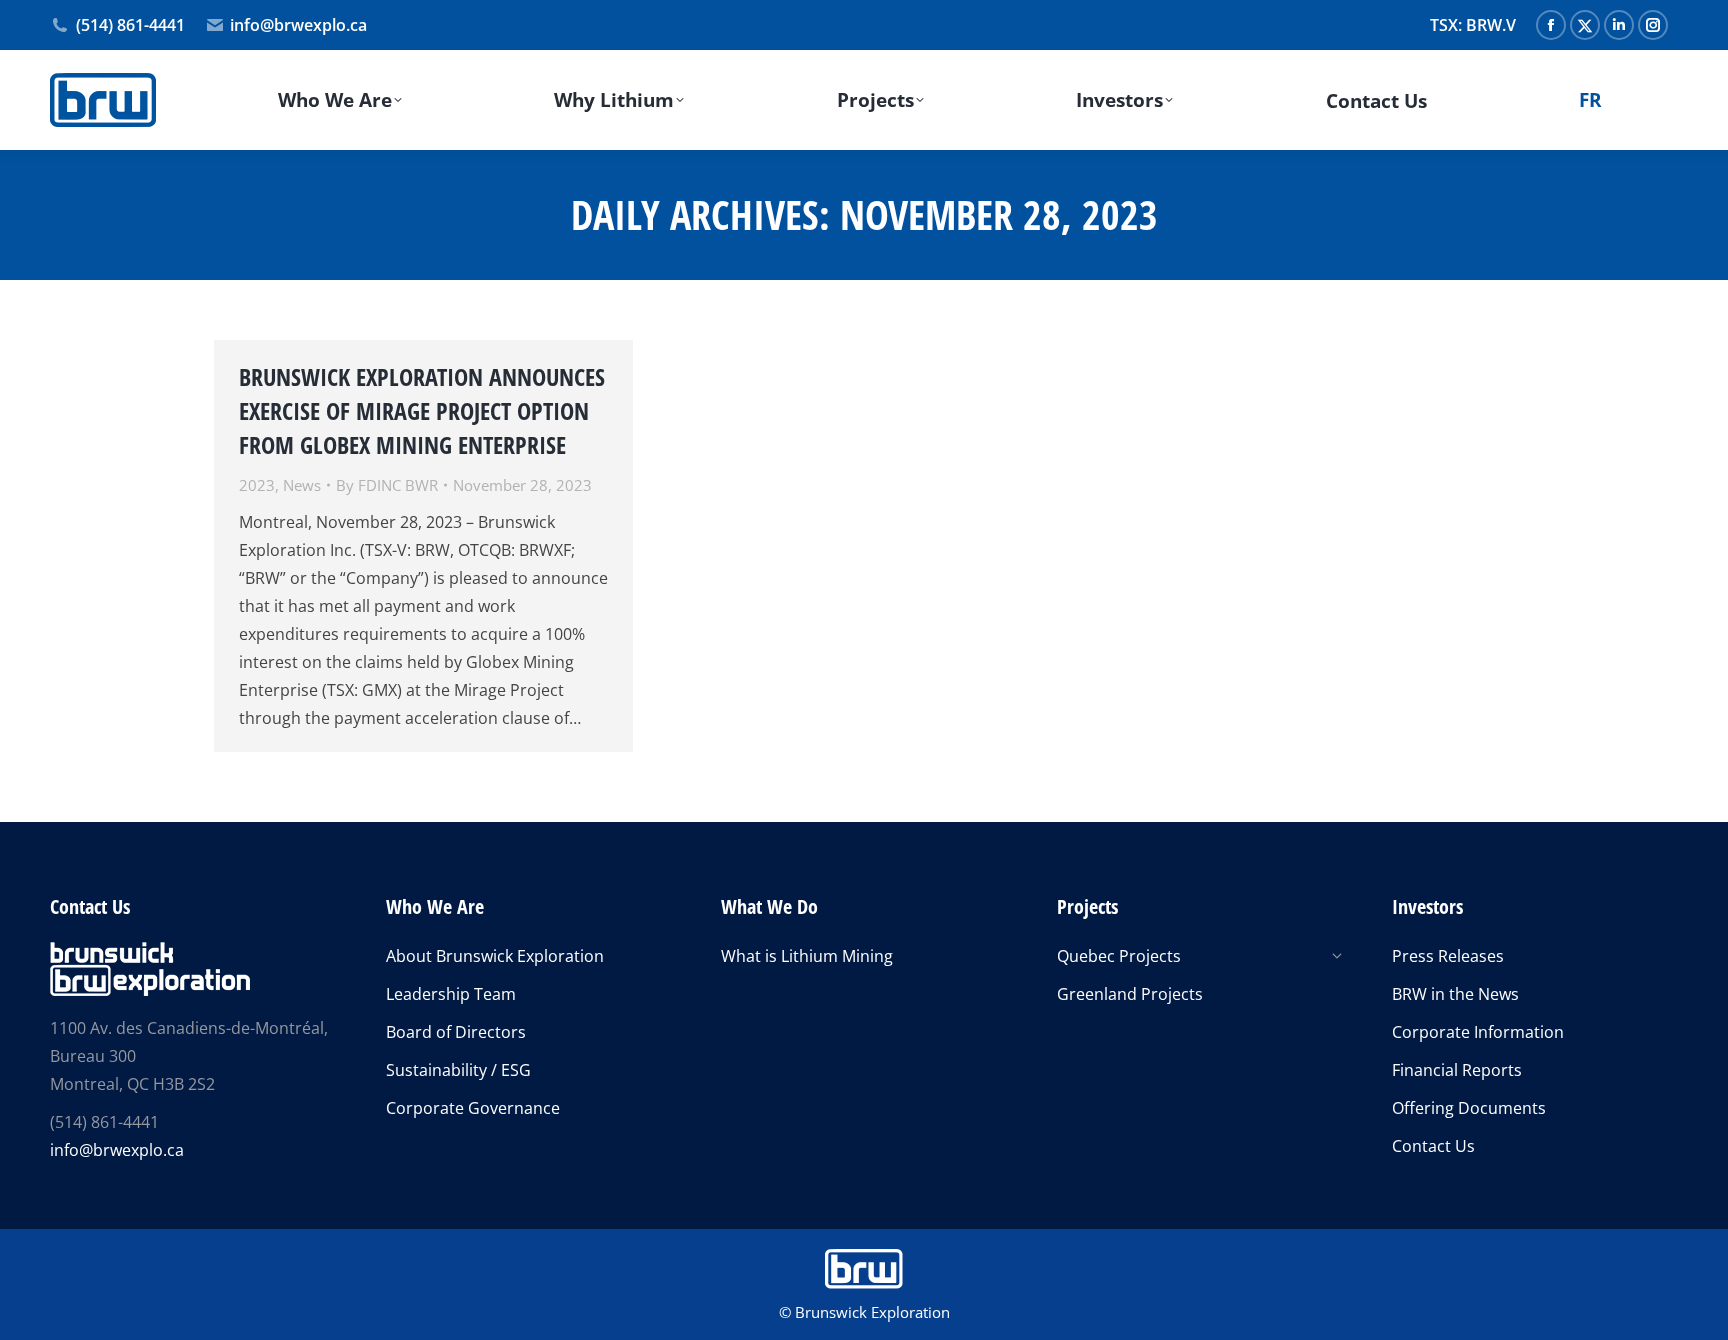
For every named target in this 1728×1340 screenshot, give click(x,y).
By (387, 485)
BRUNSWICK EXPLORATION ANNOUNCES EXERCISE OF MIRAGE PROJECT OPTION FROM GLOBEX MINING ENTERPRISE (422, 410)
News (302, 485)
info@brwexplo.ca (298, 25)
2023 (257, 485)
